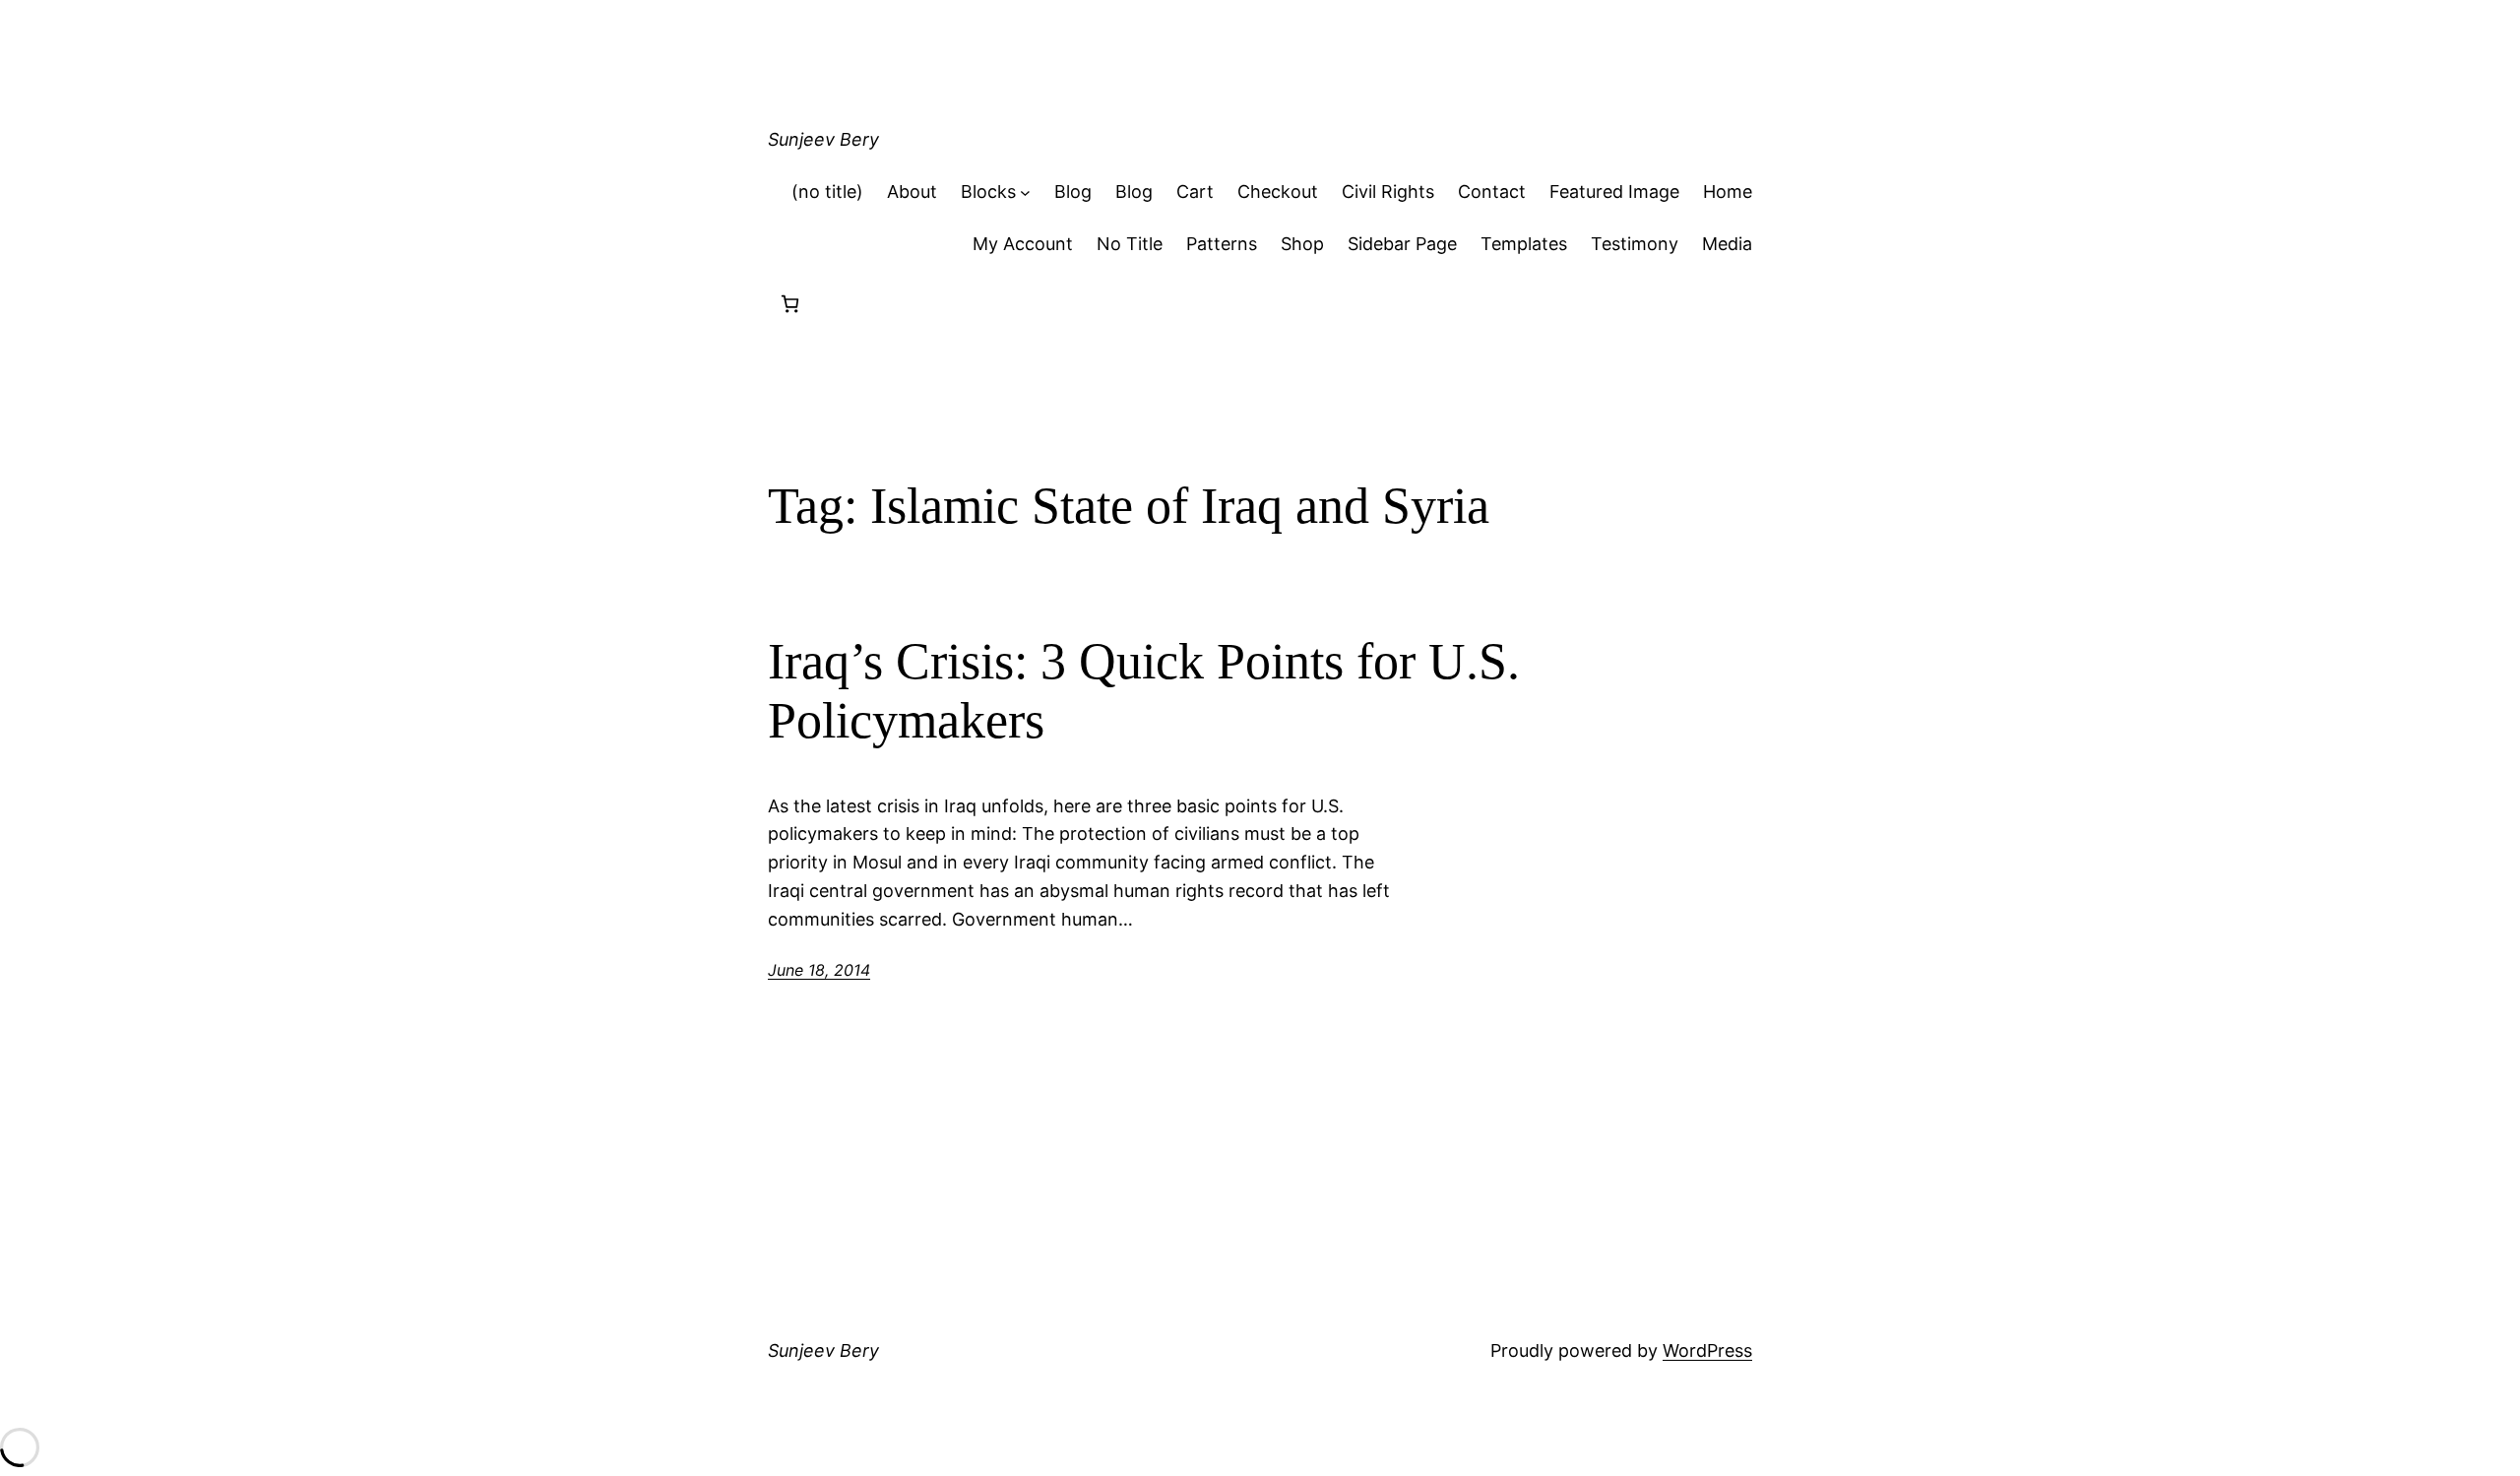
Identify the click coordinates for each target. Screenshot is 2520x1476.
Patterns (1222, 244)
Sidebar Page (1402, 244)
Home (1728, 192)
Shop (1302, 244)
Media (1727, 244)
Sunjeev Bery (823, 139)
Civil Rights (1388, 192)
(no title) (827, 192)
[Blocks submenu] (1025, 193)
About (912, 192)
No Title (1130, 244)
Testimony (1635, 244)
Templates (1524, 244)
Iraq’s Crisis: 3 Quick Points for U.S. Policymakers (1144, 691)
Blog (1073, 192)
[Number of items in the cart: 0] (790, 304)
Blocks (988, 192)
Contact (1492, 192)
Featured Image (1614, 192)
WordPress (1707, 1350)
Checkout (1278, 192)
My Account (1023, 244)
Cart (1195, 192)
